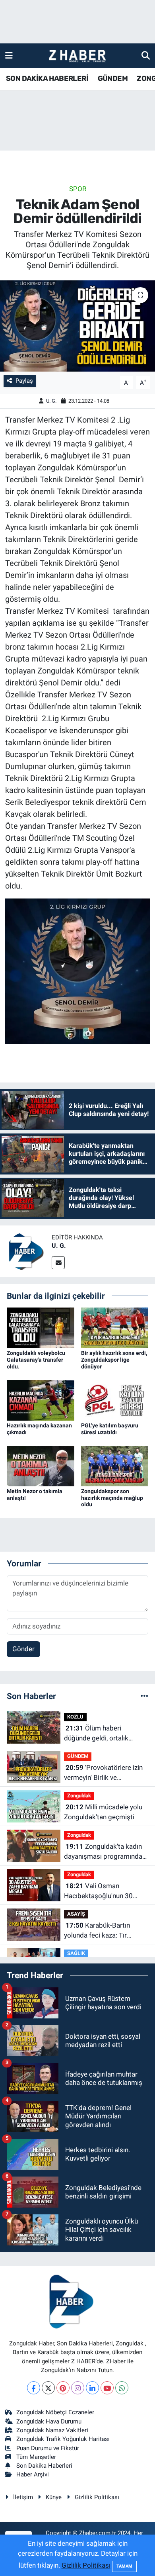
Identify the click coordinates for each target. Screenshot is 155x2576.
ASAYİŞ (76, 1914)
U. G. (51, 401)
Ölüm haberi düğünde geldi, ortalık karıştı (96, 1734)
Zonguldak (79, 1796)
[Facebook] (34, 2388)
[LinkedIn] (92, 2388)
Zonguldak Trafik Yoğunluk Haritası (63, 2439)
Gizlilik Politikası (97, 2497)
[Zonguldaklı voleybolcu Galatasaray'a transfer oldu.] (41, 1327)
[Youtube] (107, 2388)
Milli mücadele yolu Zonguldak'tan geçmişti (103, 1812)
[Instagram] (78, 2388)
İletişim (23, 2497)
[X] (48, 2388)
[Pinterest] (63, 2388)
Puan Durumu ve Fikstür (48, 2448)
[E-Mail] (58, 1263)
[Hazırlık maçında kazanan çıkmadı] (41, 1400)
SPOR (78, 189)
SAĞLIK (76, 1953)
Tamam (124, 2566)
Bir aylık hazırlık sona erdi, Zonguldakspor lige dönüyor (114, 1360)
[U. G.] (26, 1251)
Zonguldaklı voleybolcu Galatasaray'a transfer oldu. (36, 1360)
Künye (54, 2497)
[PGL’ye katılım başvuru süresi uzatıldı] (115, 1400)
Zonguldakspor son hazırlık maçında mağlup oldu (112, 1498)
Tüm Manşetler (36, 2457)
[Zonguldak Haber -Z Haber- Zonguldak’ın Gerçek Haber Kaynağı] (77, 56)
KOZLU (75, 1717)
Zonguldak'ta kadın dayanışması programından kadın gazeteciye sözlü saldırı (105, 1852)
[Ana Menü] (9, 55)
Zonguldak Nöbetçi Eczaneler (55, 2412)
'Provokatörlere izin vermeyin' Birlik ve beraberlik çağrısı (103, 1773)
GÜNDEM (113, 78)
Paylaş (24, 381)
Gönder (23, 1649)
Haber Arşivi (33, 2474)
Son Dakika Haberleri (44, 2466)
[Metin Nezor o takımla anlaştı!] (41, 1465)
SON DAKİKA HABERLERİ (47, 78)
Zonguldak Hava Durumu (49, 2421)
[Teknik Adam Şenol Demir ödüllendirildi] (77, 326)
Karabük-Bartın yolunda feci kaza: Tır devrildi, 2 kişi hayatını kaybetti (97, 1931)
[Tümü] (144, 1696)
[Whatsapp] (122, 2388)
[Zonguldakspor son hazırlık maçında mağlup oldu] (115, 1465)
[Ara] (146, 55)
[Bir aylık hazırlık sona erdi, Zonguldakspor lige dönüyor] (115, 1327)
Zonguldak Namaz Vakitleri (52, 2430)
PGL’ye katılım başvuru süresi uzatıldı (110, 1429)
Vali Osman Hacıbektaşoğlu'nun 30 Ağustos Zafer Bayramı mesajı (99, 1892)
